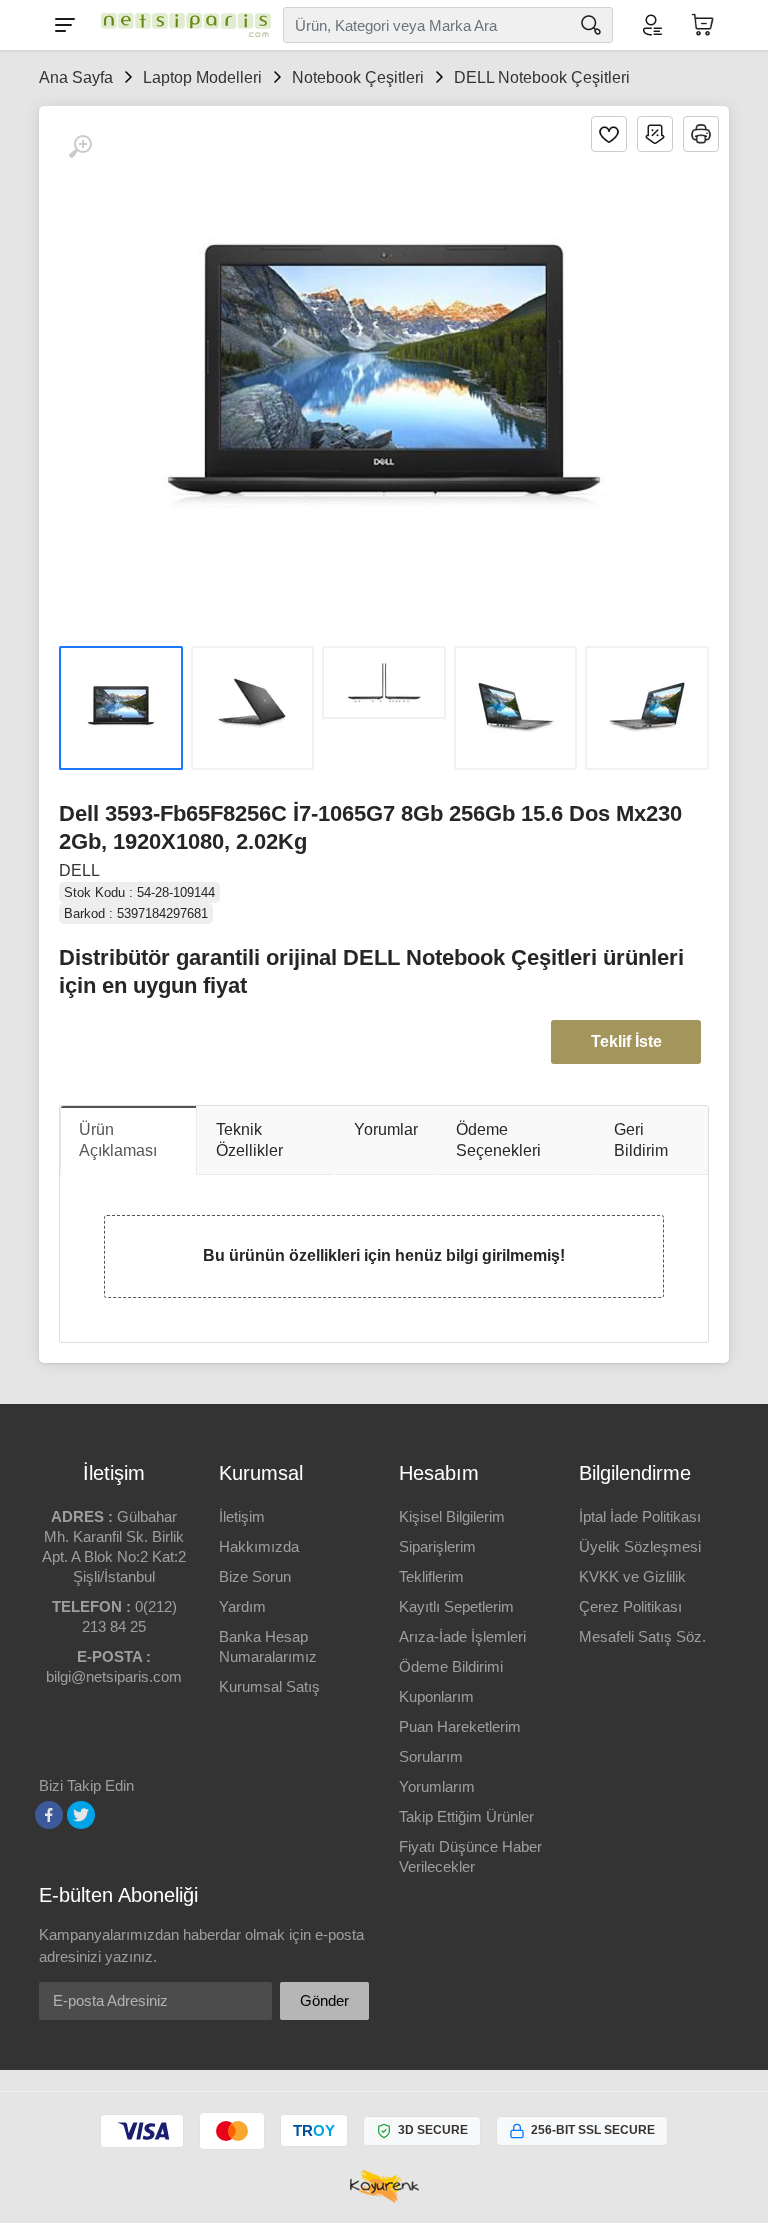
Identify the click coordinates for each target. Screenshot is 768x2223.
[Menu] (65, 25)
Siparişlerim (437, 1546)
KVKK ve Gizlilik (632, 1576)
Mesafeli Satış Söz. (642, 1636)
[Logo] (181, 25)
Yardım (242, 1606)
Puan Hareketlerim (460, 1726)
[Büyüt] (80, 147)
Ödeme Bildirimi (451, 1666)
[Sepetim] (703, 25)
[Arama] (591, 25)
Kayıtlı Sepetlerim (456, 1606)
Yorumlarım (437, 1786)
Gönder (324, 2000)
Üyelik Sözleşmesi (640, 1546)
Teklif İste (626, 1041)
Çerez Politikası (630, 1606)
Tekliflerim (431, 1576)
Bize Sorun (255, 1576)
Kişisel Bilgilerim (452, 1516)
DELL (79, 870)
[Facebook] (49, 1815)
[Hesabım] (651, 25)
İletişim (242, 1516)
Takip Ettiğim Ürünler (466, 1816)
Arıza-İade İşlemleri (462, 1636)
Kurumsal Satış (269, 1686)
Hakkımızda (259, 1546)
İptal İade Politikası (640, 1516)
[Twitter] (81, 1815)
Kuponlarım (436, 1696)
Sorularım (431, 1756)
